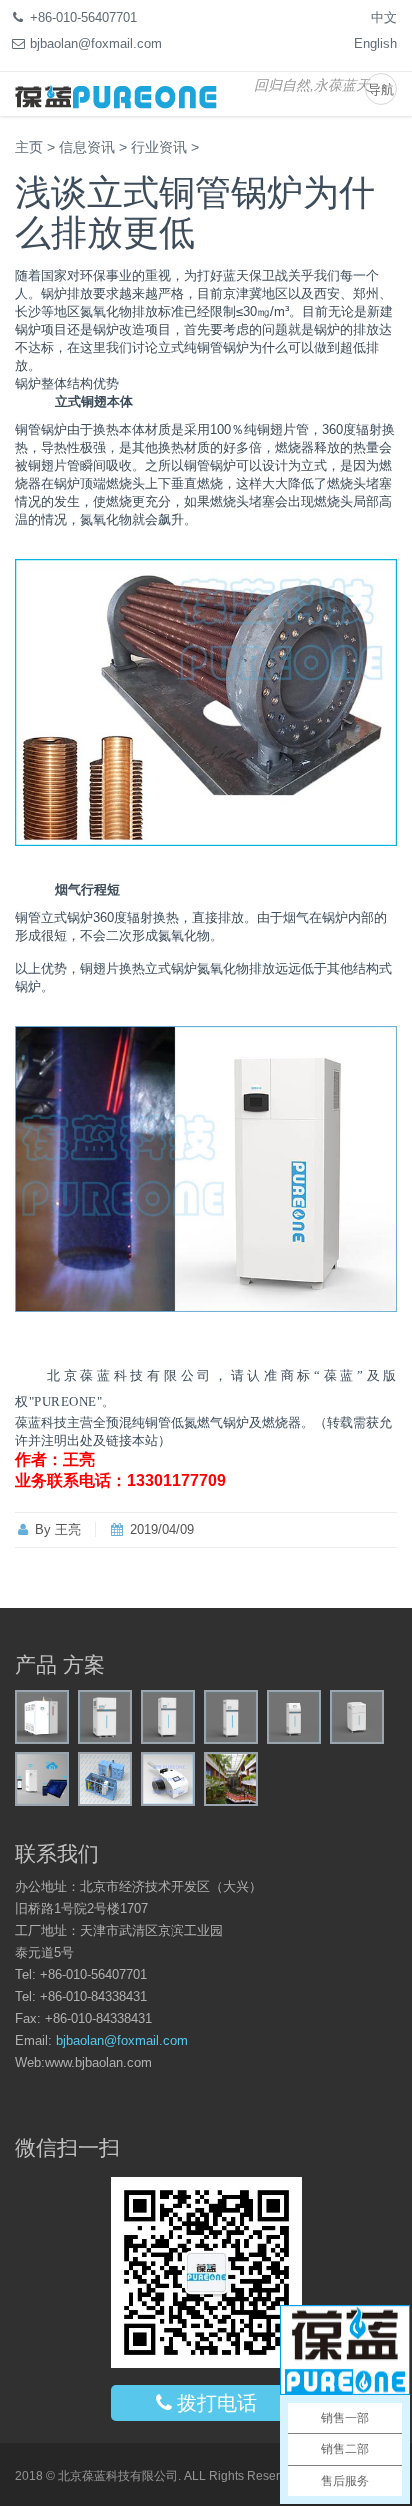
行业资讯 (159, 147)
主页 (29, 147)
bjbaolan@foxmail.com (122, 2040)
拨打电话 (217, 2403)
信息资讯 (87, 147)
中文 (384, 17)
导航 (381, 89)
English (375, 43)
